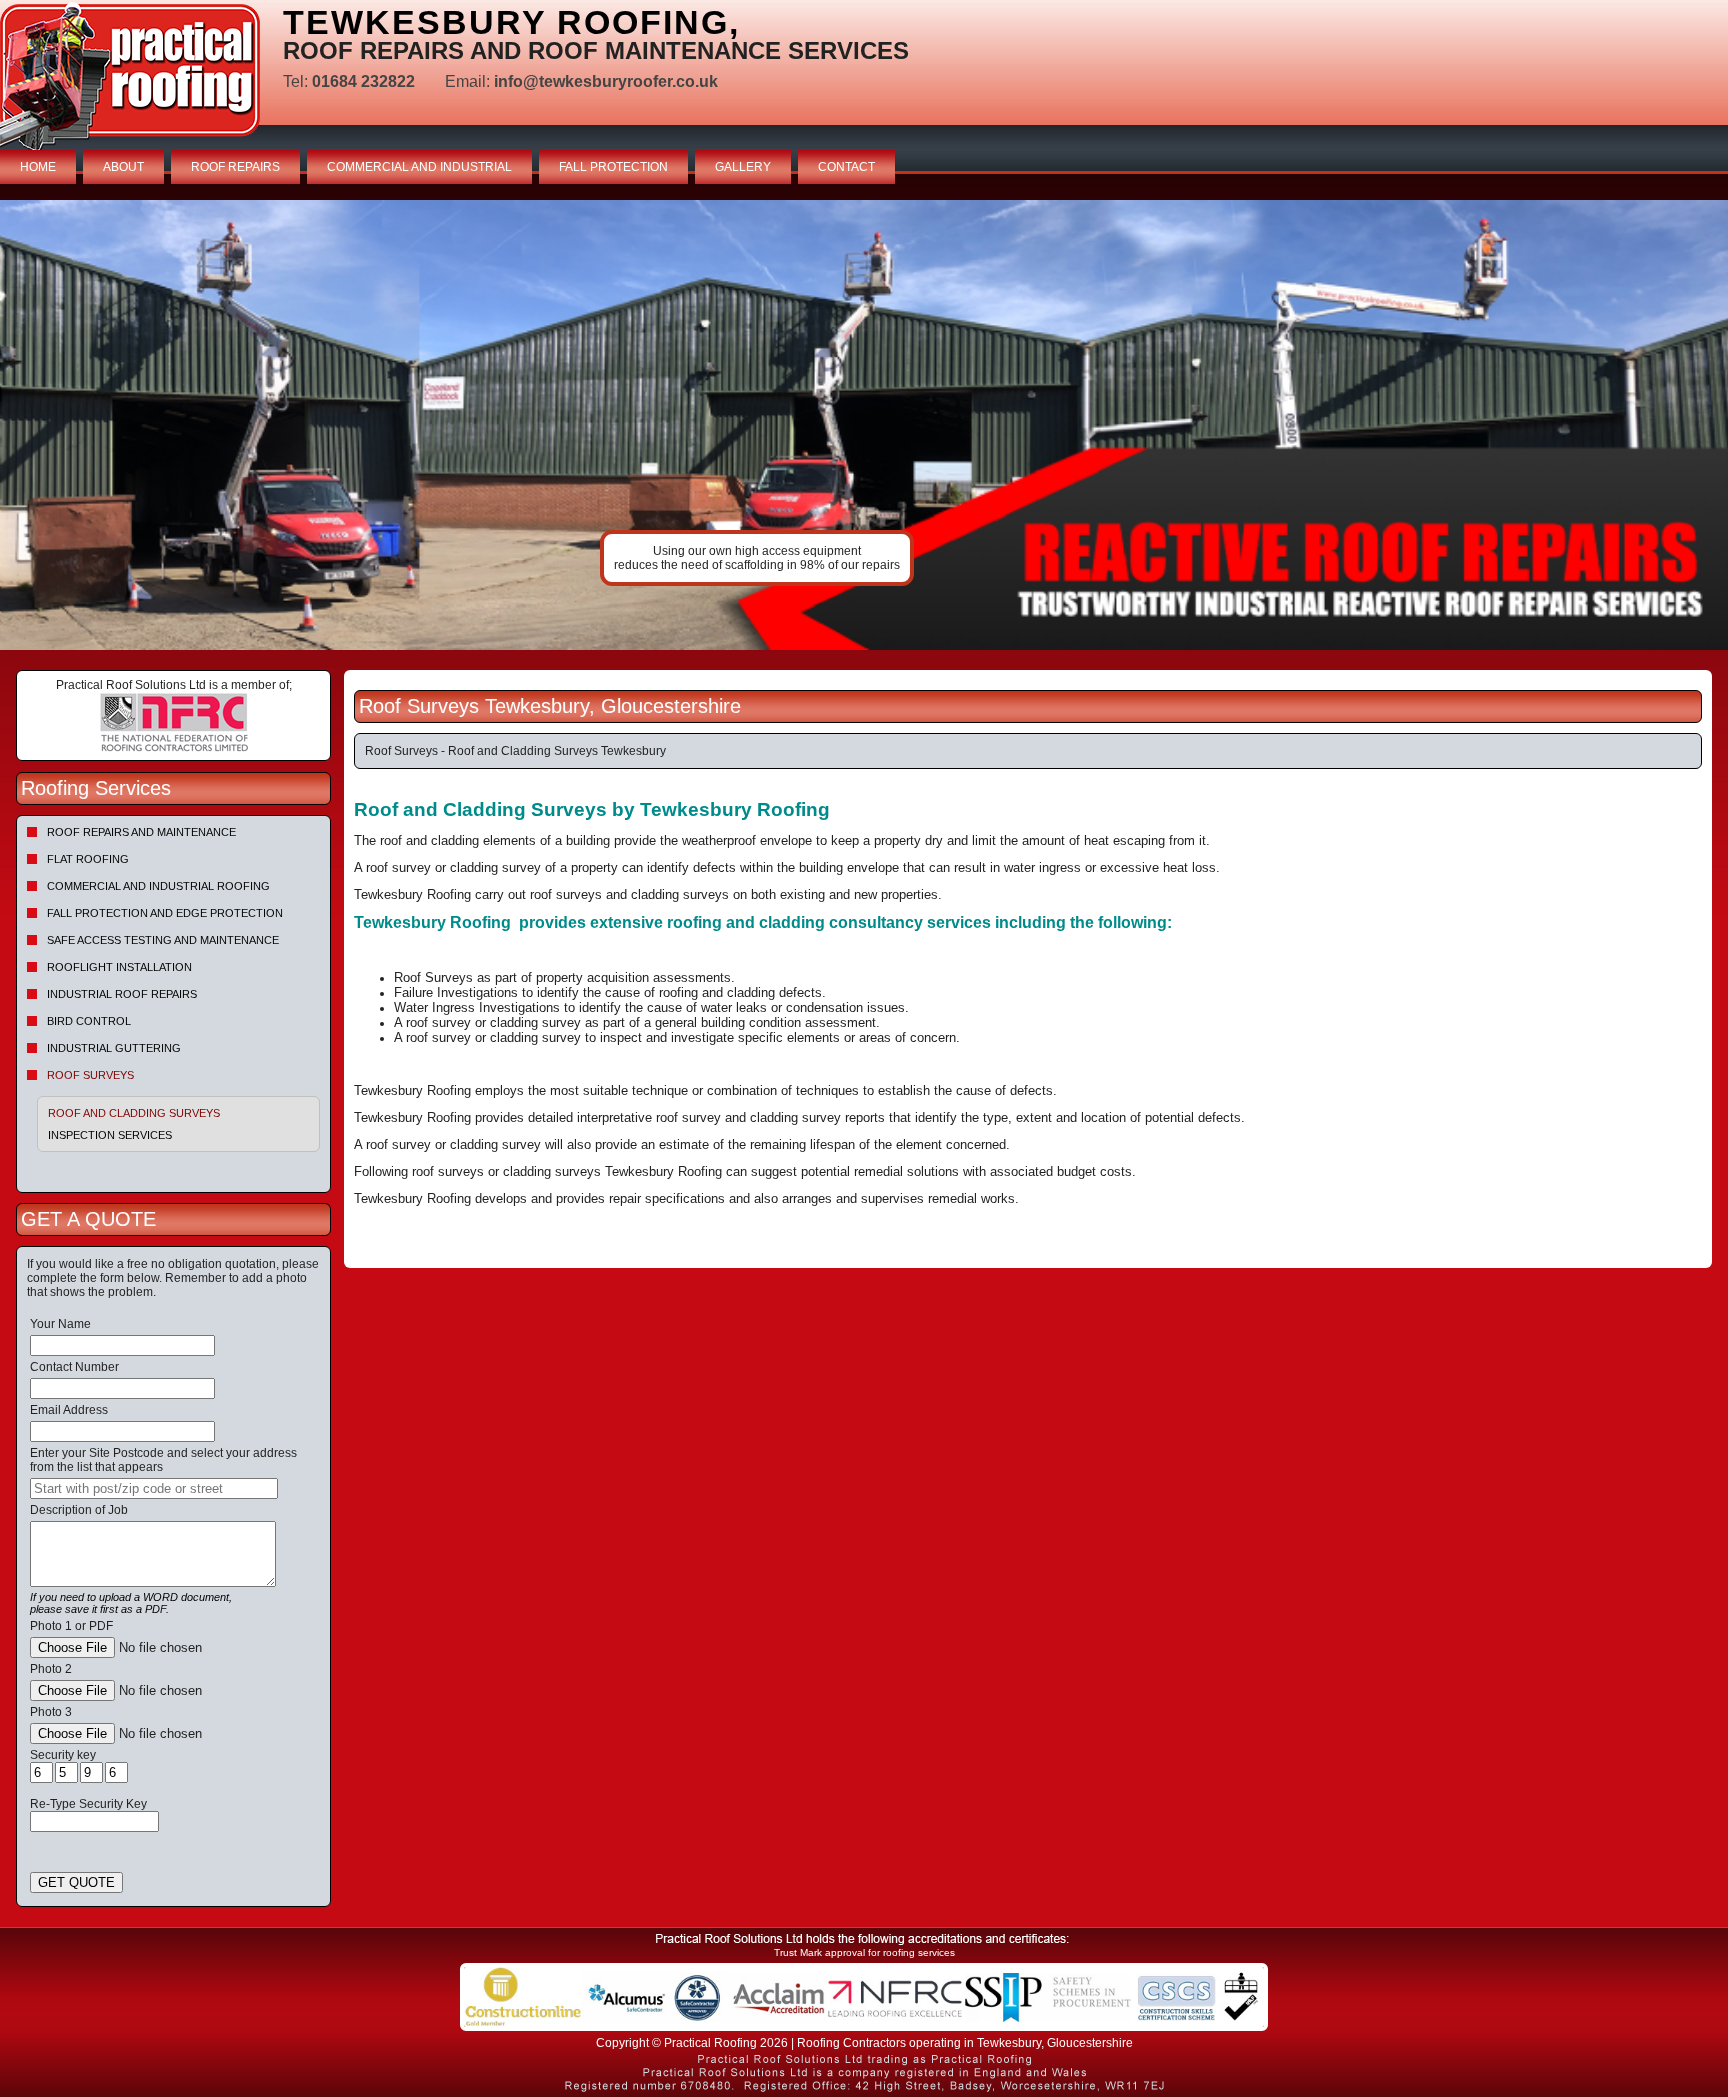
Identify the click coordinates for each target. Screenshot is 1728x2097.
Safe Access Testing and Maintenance (163, 940)
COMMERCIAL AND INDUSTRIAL (419, 167)
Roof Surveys (90, 1075)
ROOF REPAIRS (235, 167)
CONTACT (846, 167)
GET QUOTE (76, 1882)
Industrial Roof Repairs (122, 994)
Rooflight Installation (119, 967)
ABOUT (123, 167)
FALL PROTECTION (613, 167)
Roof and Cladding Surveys (134, 1113)
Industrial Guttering (114, 1048)
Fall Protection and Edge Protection (165, 913)
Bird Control (89, 1021)
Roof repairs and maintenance (141, 832)
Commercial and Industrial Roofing (158, 886)
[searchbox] (154, 1488)
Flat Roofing (88, 859)
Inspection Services (110, 1135)
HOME (38, 167)
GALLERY (743, 167)
